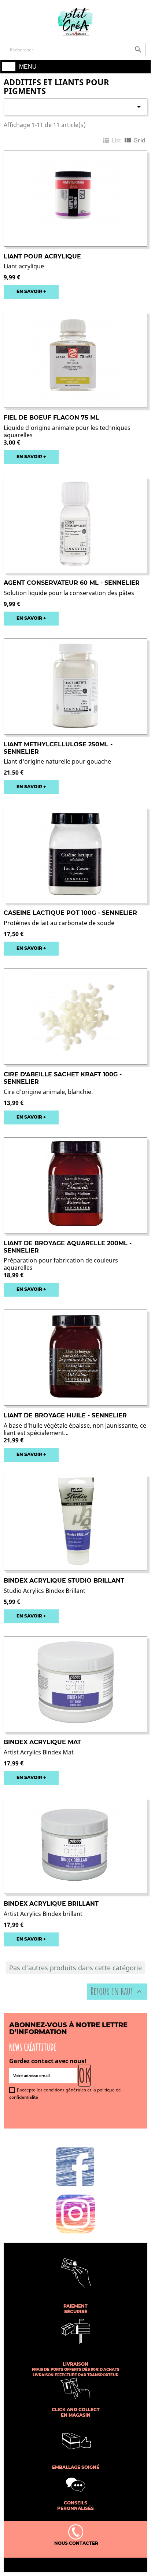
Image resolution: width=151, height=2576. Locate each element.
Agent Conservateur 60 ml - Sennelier (72, 583)
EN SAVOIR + (31, 291)
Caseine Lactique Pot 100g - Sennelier (70, 913)
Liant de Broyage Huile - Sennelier (65, 1415)
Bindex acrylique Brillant (51, 1904)
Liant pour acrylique (42, 256)
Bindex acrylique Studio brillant (64, 1581)
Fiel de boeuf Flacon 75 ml (51, 418)
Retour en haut (117, 1991)
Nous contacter (76, 2543)
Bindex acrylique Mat (42, 1742)
